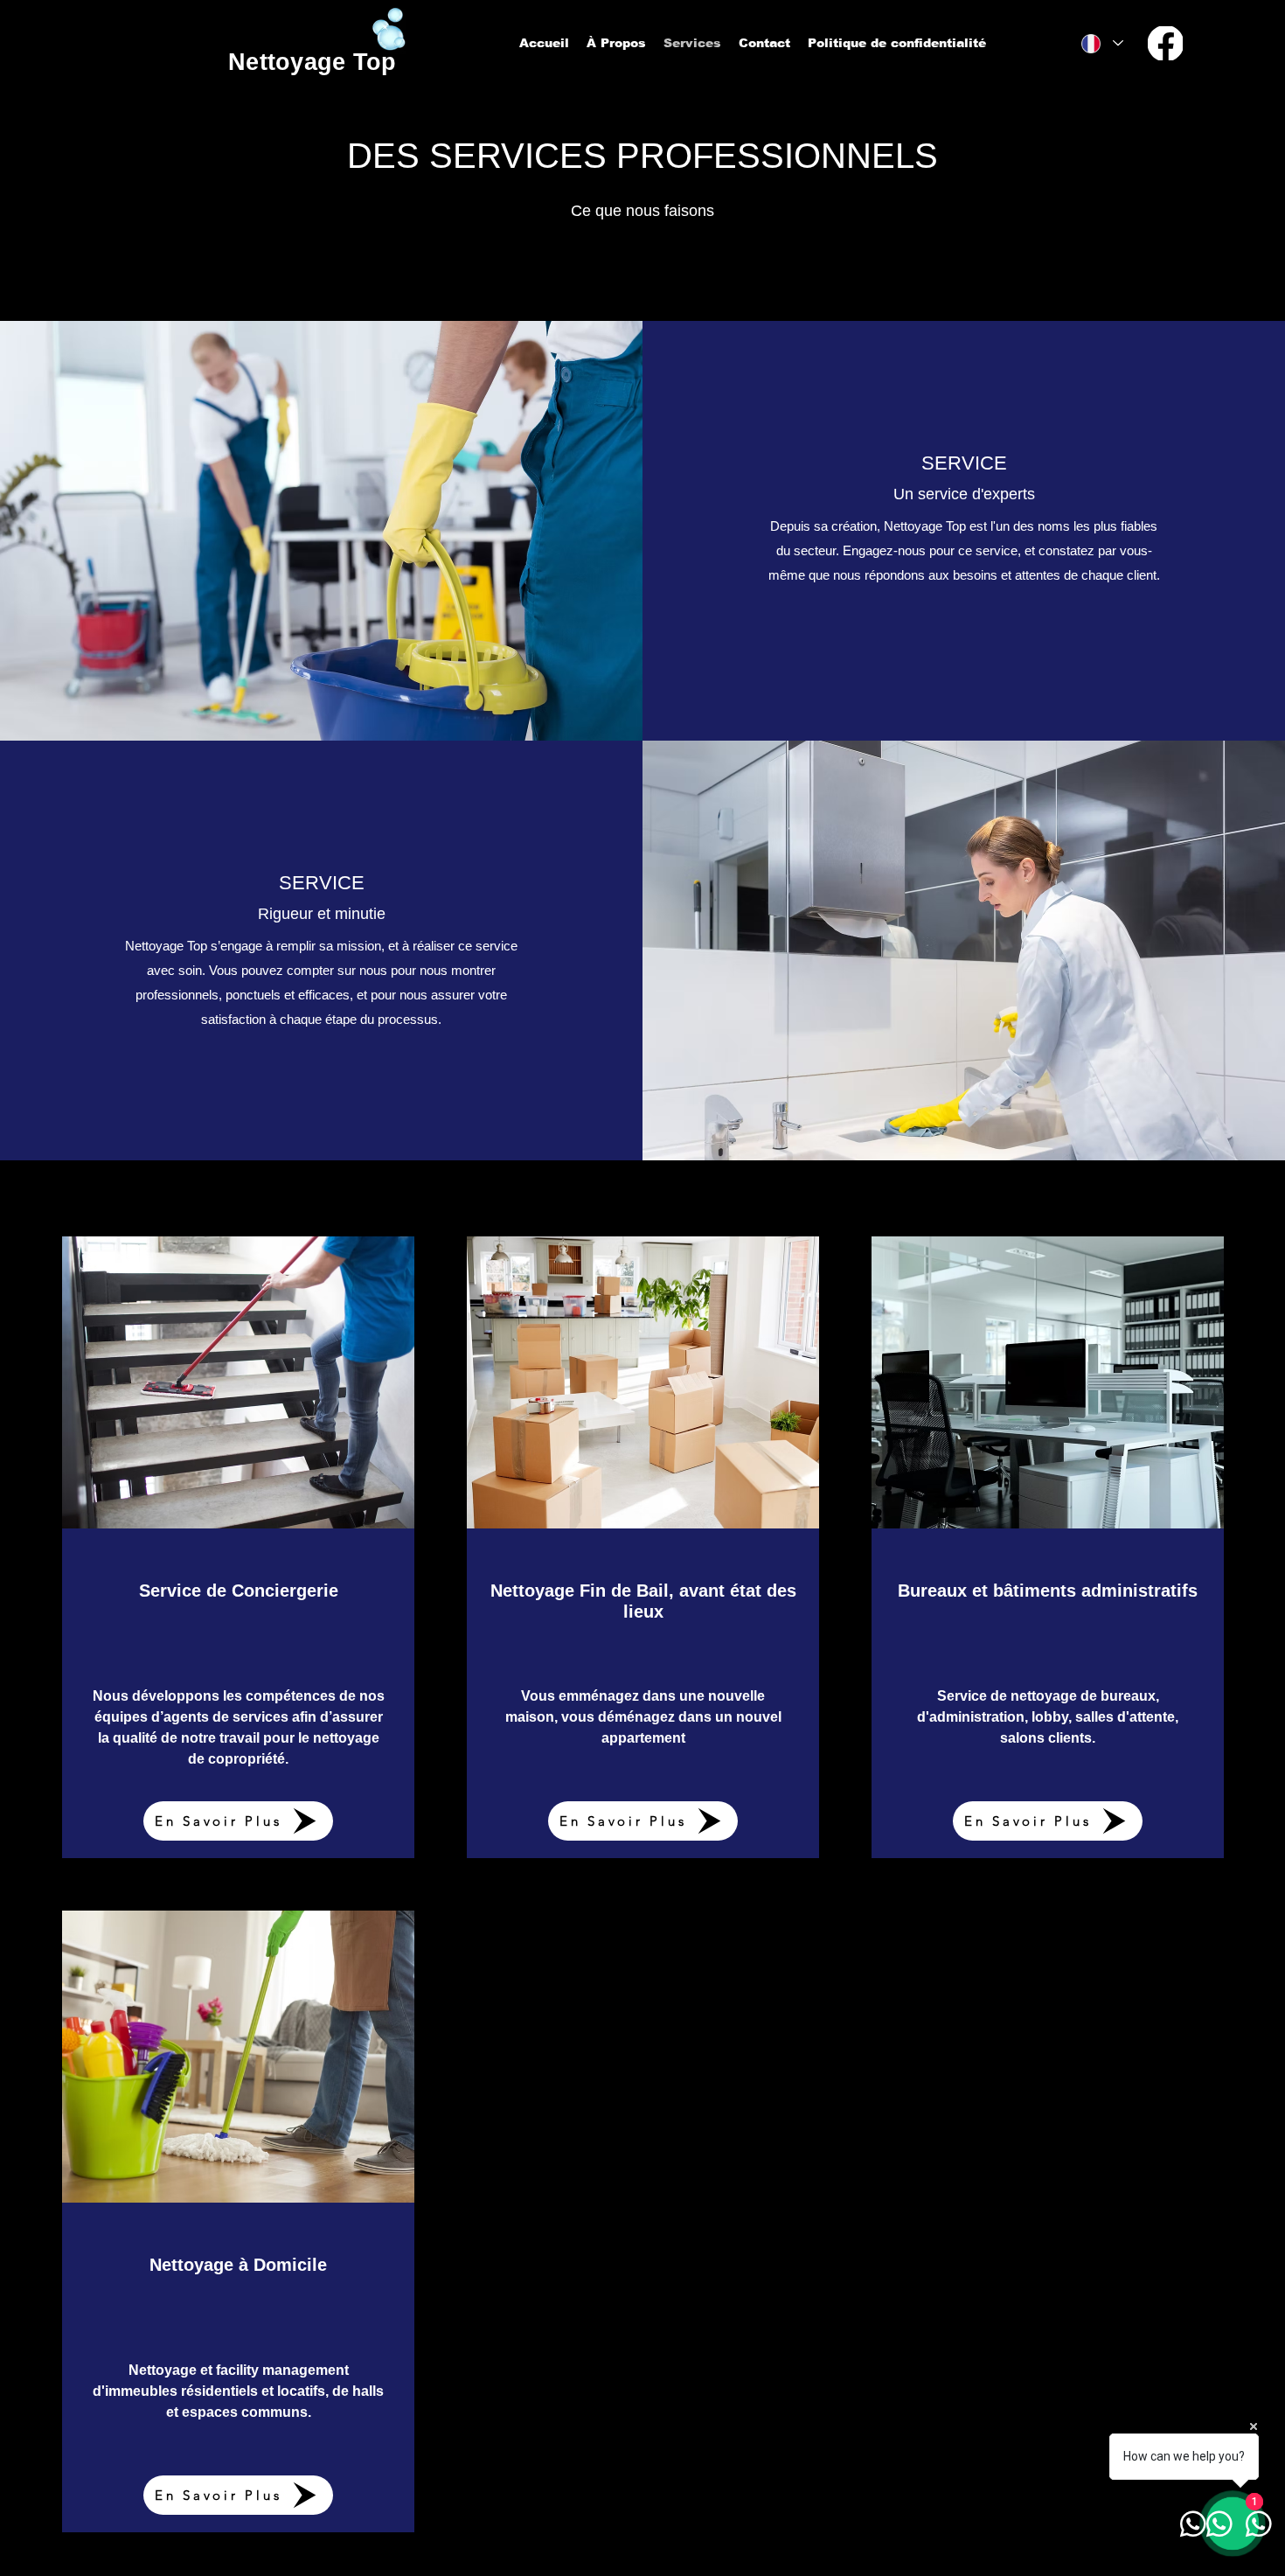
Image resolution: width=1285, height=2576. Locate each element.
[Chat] (1165, 43)
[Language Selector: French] (1101, 43)
